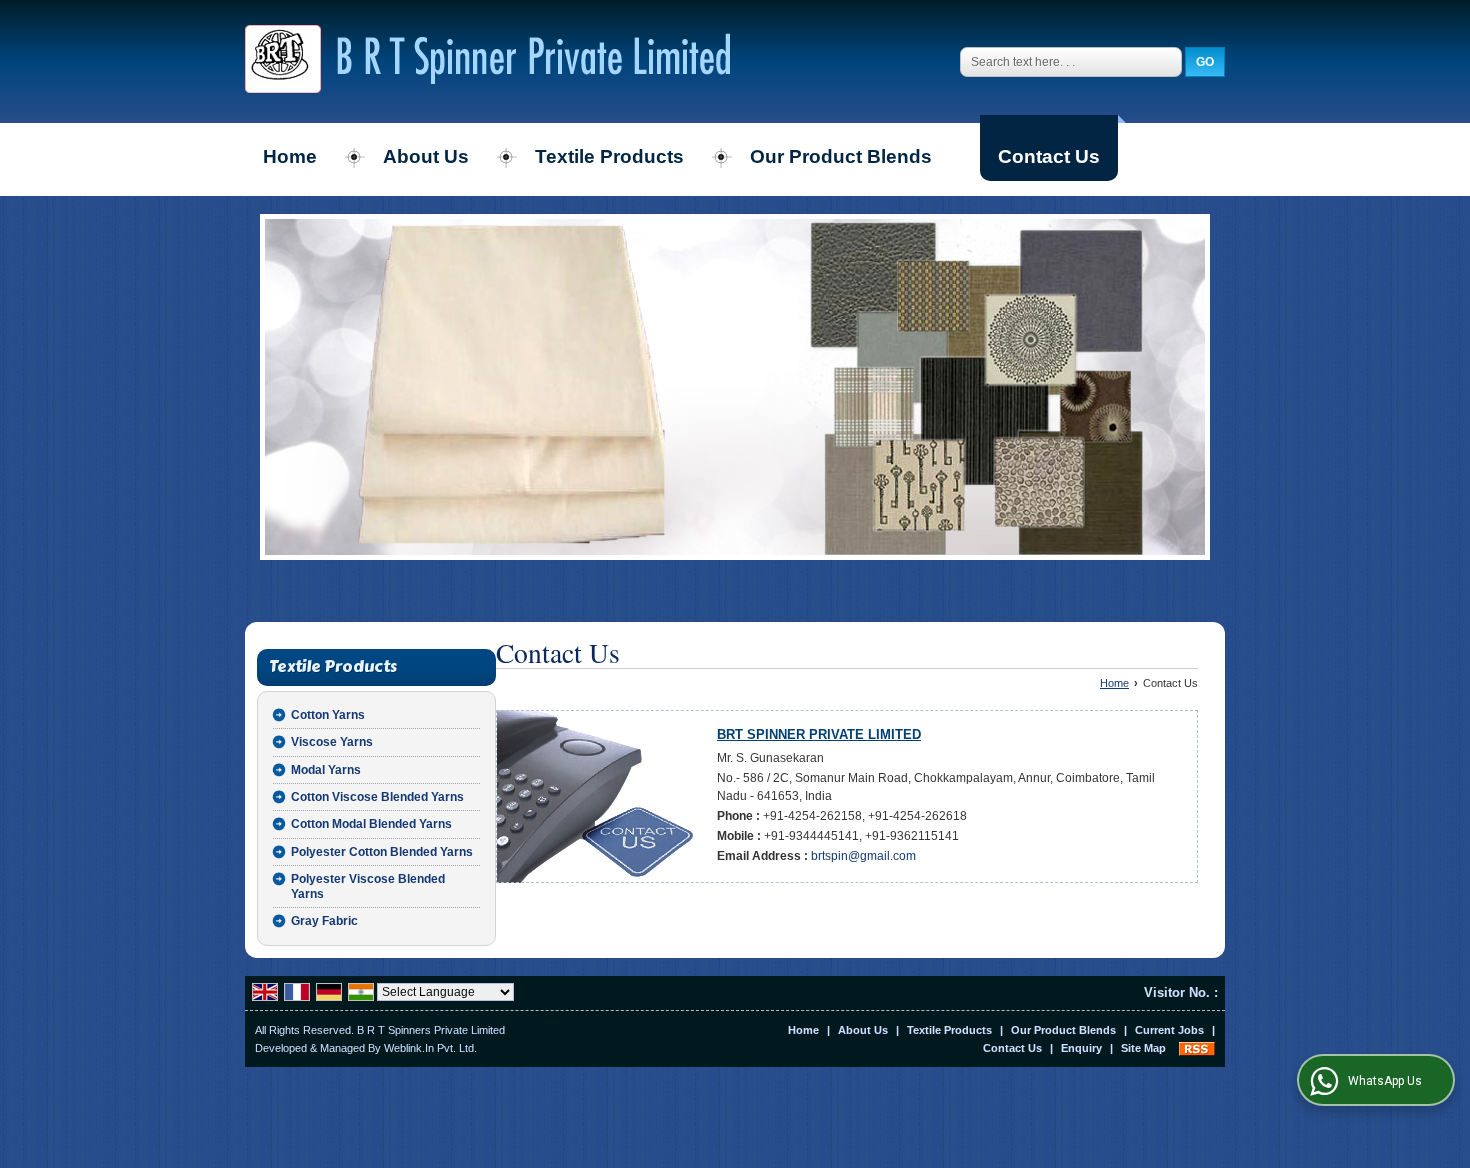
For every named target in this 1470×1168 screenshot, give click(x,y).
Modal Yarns (326, 770)
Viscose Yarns (332, 742)
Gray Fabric (324, 921)
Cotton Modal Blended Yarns (371, 824)
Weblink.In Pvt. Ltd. (430, 1048)
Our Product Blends (841, 156)
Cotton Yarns (328, 715)
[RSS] (1197, 1048)
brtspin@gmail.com (863, 856)
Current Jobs (1169, 1030)
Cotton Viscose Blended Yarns (377, 797)
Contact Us (1049, 156)
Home (290, 156)
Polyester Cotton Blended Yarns (382, 852)
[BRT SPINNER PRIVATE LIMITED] (487, 61)
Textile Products (609, 156)
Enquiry (1081, 1048)
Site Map (1143, 1048)
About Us (426, 156)
